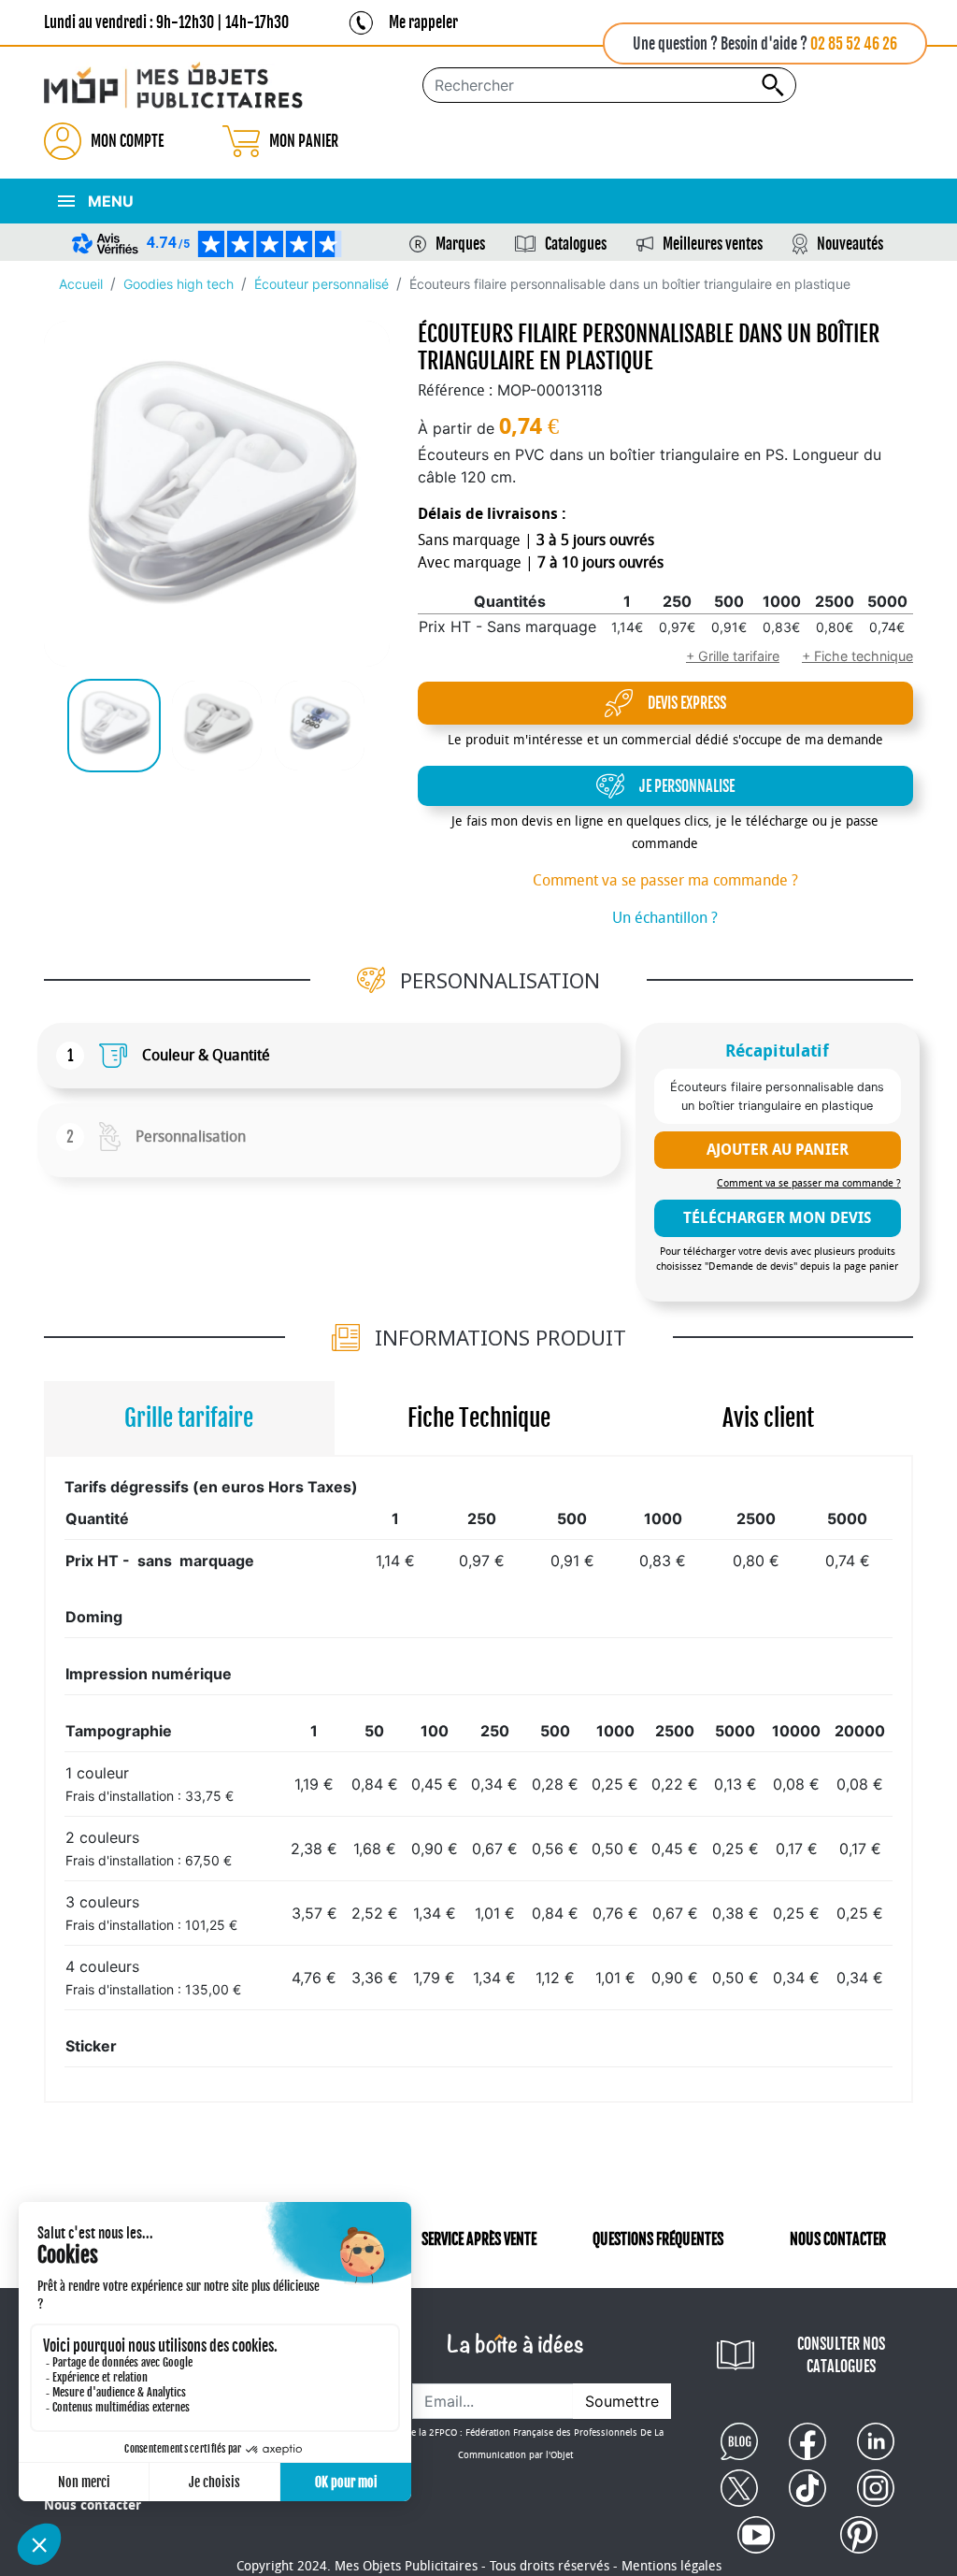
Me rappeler (423, 22)
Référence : (455, 390)
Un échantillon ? (665, 918)
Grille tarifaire (189, 1418)
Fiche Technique (479, 1418)
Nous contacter (93, 2505)
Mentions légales (671, 2566)
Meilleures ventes (713, 244)
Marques (460, 244)
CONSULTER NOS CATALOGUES (841, 2355)
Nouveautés (850, 244)
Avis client (768, 1418)
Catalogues (576, 244)
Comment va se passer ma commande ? (665, 880)
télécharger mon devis (777, 1218)
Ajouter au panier (778, 1150)
